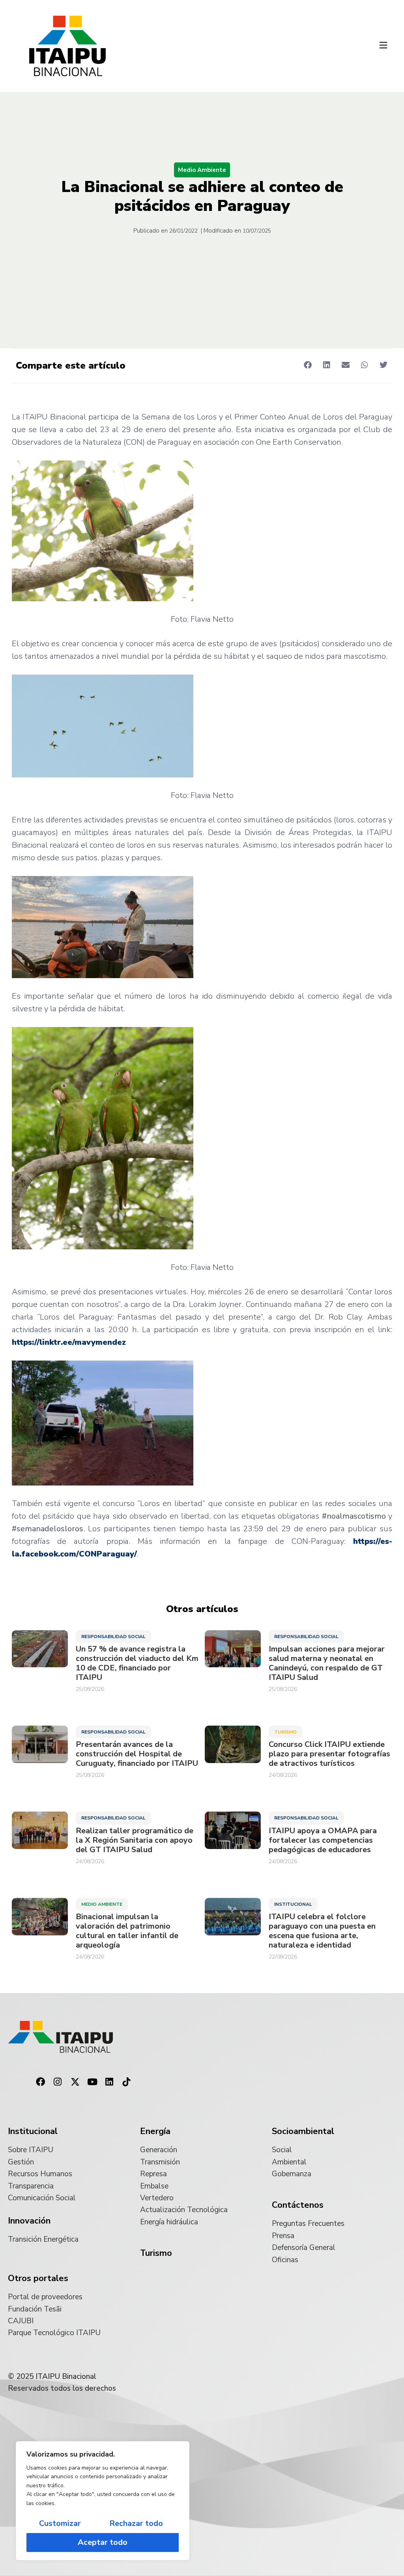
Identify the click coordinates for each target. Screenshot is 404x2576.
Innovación (29, 2221)
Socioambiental (303, 2131)
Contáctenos (298, 2205)
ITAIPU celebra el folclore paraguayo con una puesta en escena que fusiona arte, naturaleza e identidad (322, 1931)
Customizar (60, 2523)
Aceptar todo (103, 2542)
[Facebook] (41, 2082)
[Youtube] (92, 2082)
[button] (383, 46)
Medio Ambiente (202, 170)
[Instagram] (58, 2082)
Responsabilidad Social (113, 1637)
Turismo (285, 1732)
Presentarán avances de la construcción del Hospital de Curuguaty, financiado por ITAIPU (137, 1754)
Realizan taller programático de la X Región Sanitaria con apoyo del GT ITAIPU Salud (135, 1840)
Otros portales (38, 2278)
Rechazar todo (136, 2523)
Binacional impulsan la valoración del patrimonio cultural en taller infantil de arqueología (127, 1931)
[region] (103, 2501)
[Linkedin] (109, 2082)
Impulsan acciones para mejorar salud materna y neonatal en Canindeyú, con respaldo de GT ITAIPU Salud (327, 1663)
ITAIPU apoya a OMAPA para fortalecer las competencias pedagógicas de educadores (323, 1840)
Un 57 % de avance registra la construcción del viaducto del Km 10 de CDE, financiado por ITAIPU (137, 1663)
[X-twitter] (75, 2082)
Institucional (293, 1904)
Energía (155, 2131)
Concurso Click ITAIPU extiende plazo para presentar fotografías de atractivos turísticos (329, 1754)
